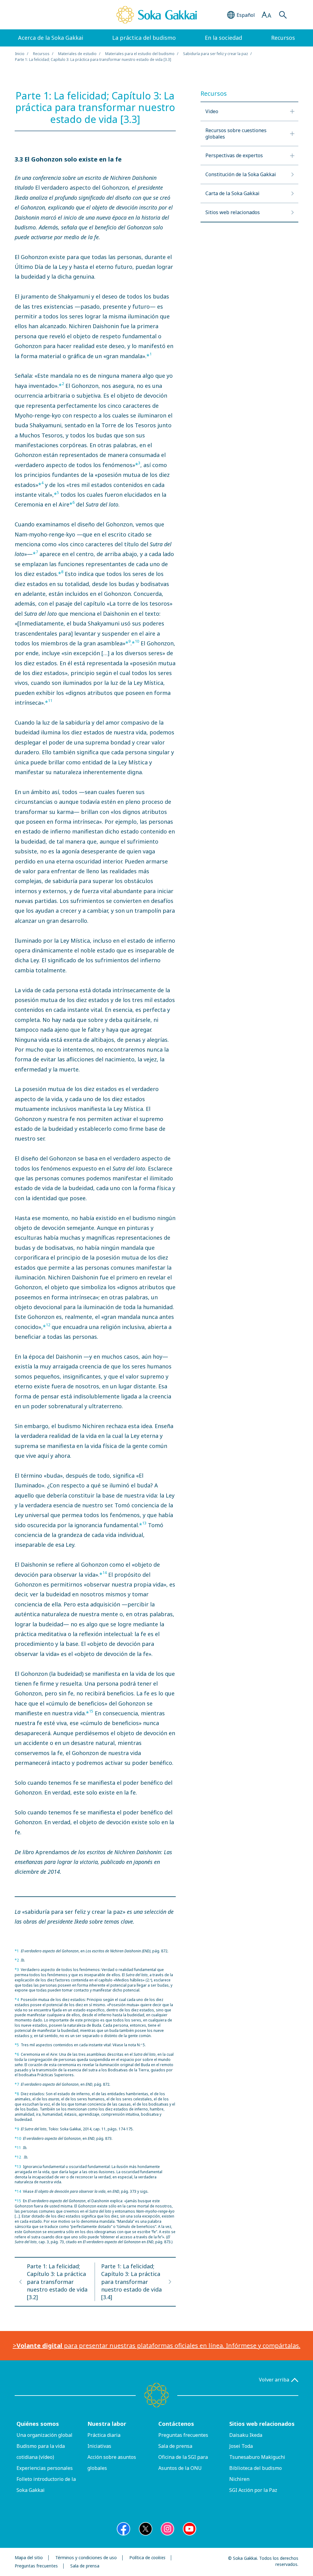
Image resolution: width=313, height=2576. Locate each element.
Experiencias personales (45, 2468)
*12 (18, 2157)
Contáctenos (176, 2424)
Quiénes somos (38, 2424)
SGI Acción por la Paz (253, 2490)
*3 (17, 1970)
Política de (147, 2558)
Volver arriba (274, 2380)
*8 (17, 2094)
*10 (18, 2138)
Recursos (41, 54)
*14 (18, 2191)
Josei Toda (241, 2446)
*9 (17, 2129)
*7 (17, 2084)
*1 (17, 1951)
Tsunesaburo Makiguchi (257, 2457)
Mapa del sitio (29, 2558)
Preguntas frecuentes (183, 2435)
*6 (17, 2054)
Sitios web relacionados (262, 2424)
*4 (17, 2000)
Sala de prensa (175, 2446)
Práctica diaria (104, 2435)
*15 (18, 2201)
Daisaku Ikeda (246, 2435)
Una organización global (44, 2435)
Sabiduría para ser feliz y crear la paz (215, 54)
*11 (18, 2148)
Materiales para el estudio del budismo (140, 54)
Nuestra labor (107, 2424)
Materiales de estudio (77, 54)
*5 (17, 2045)
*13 (18, 2167)
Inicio (20, 54)
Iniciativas (99, 2446)
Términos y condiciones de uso (86, 2558)
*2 (17, 1960)
